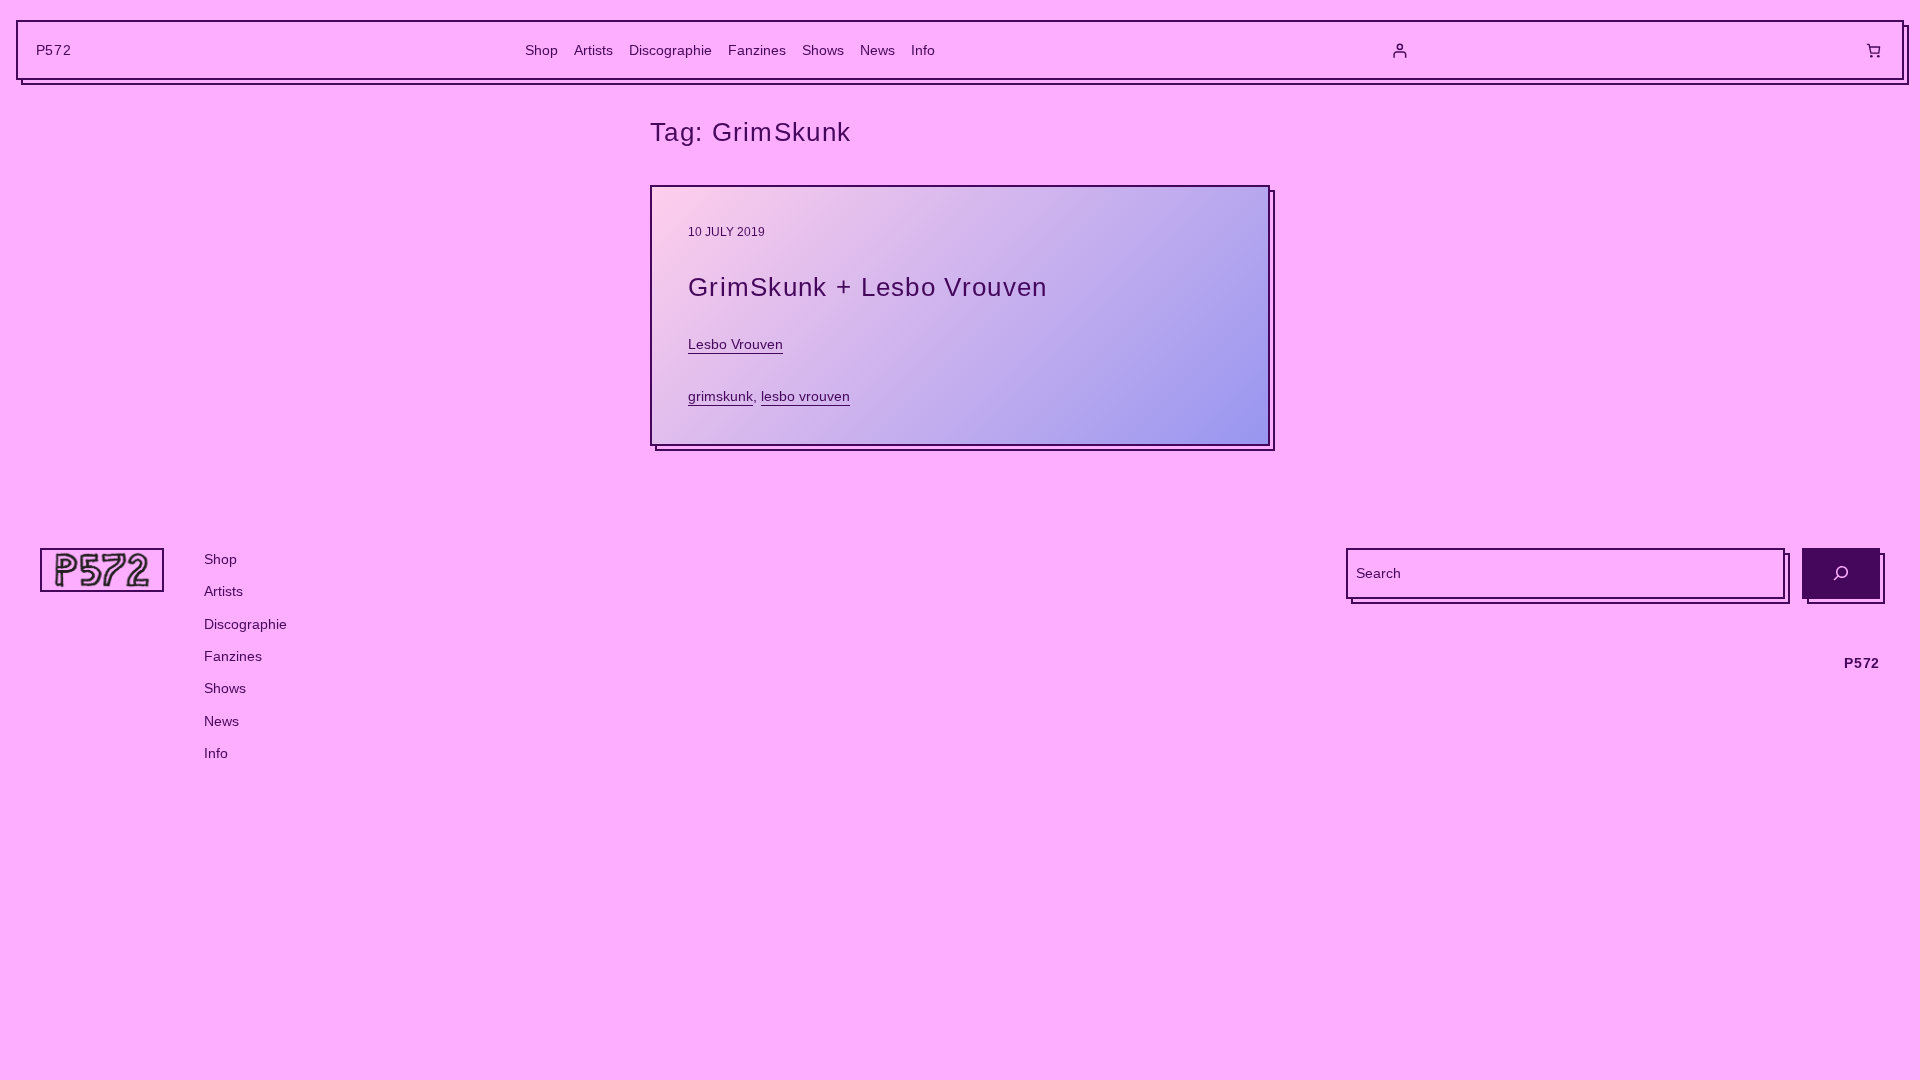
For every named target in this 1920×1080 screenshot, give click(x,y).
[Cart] (1873, 50)
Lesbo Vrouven (735, 344)
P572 (54, 50)
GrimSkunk (720, 396)
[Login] (1399, 50)
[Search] (1841, 573)
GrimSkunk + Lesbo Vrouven (868, 287)
